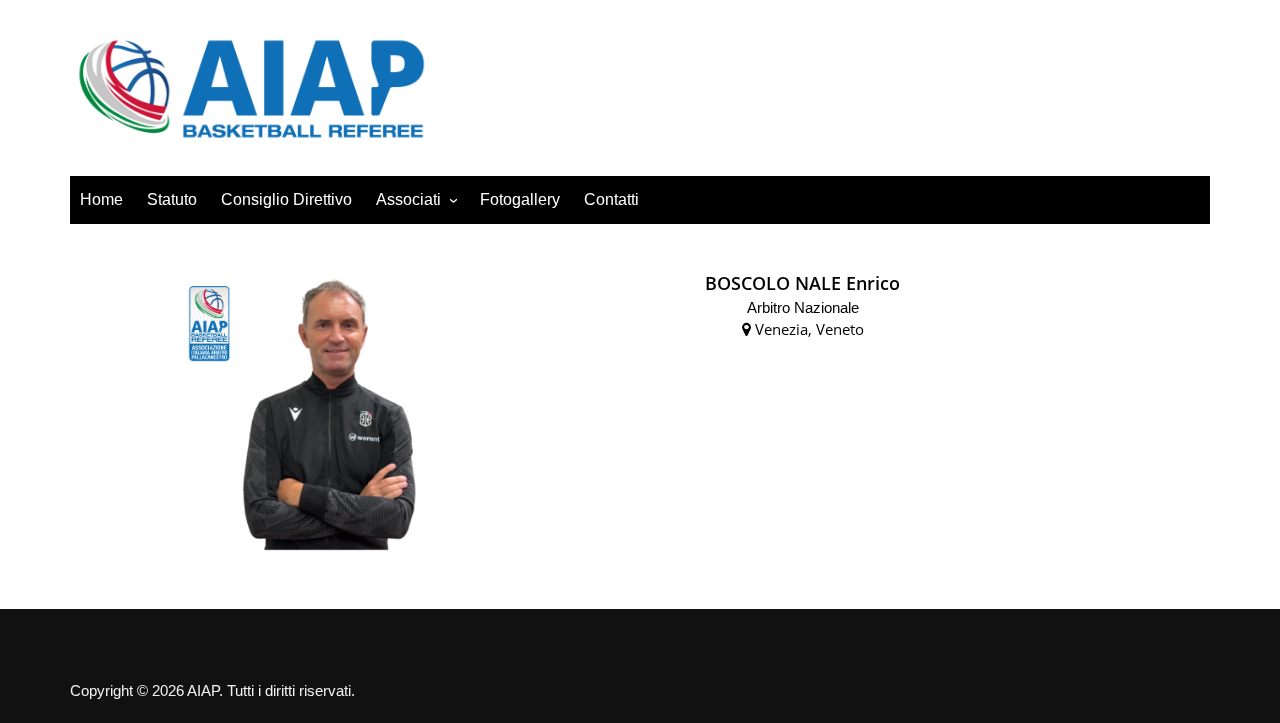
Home (101, 199)
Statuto (172, 199)
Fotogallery (520, 199)
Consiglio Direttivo (286, 199)
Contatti (611, 199)
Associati (408, 199)
